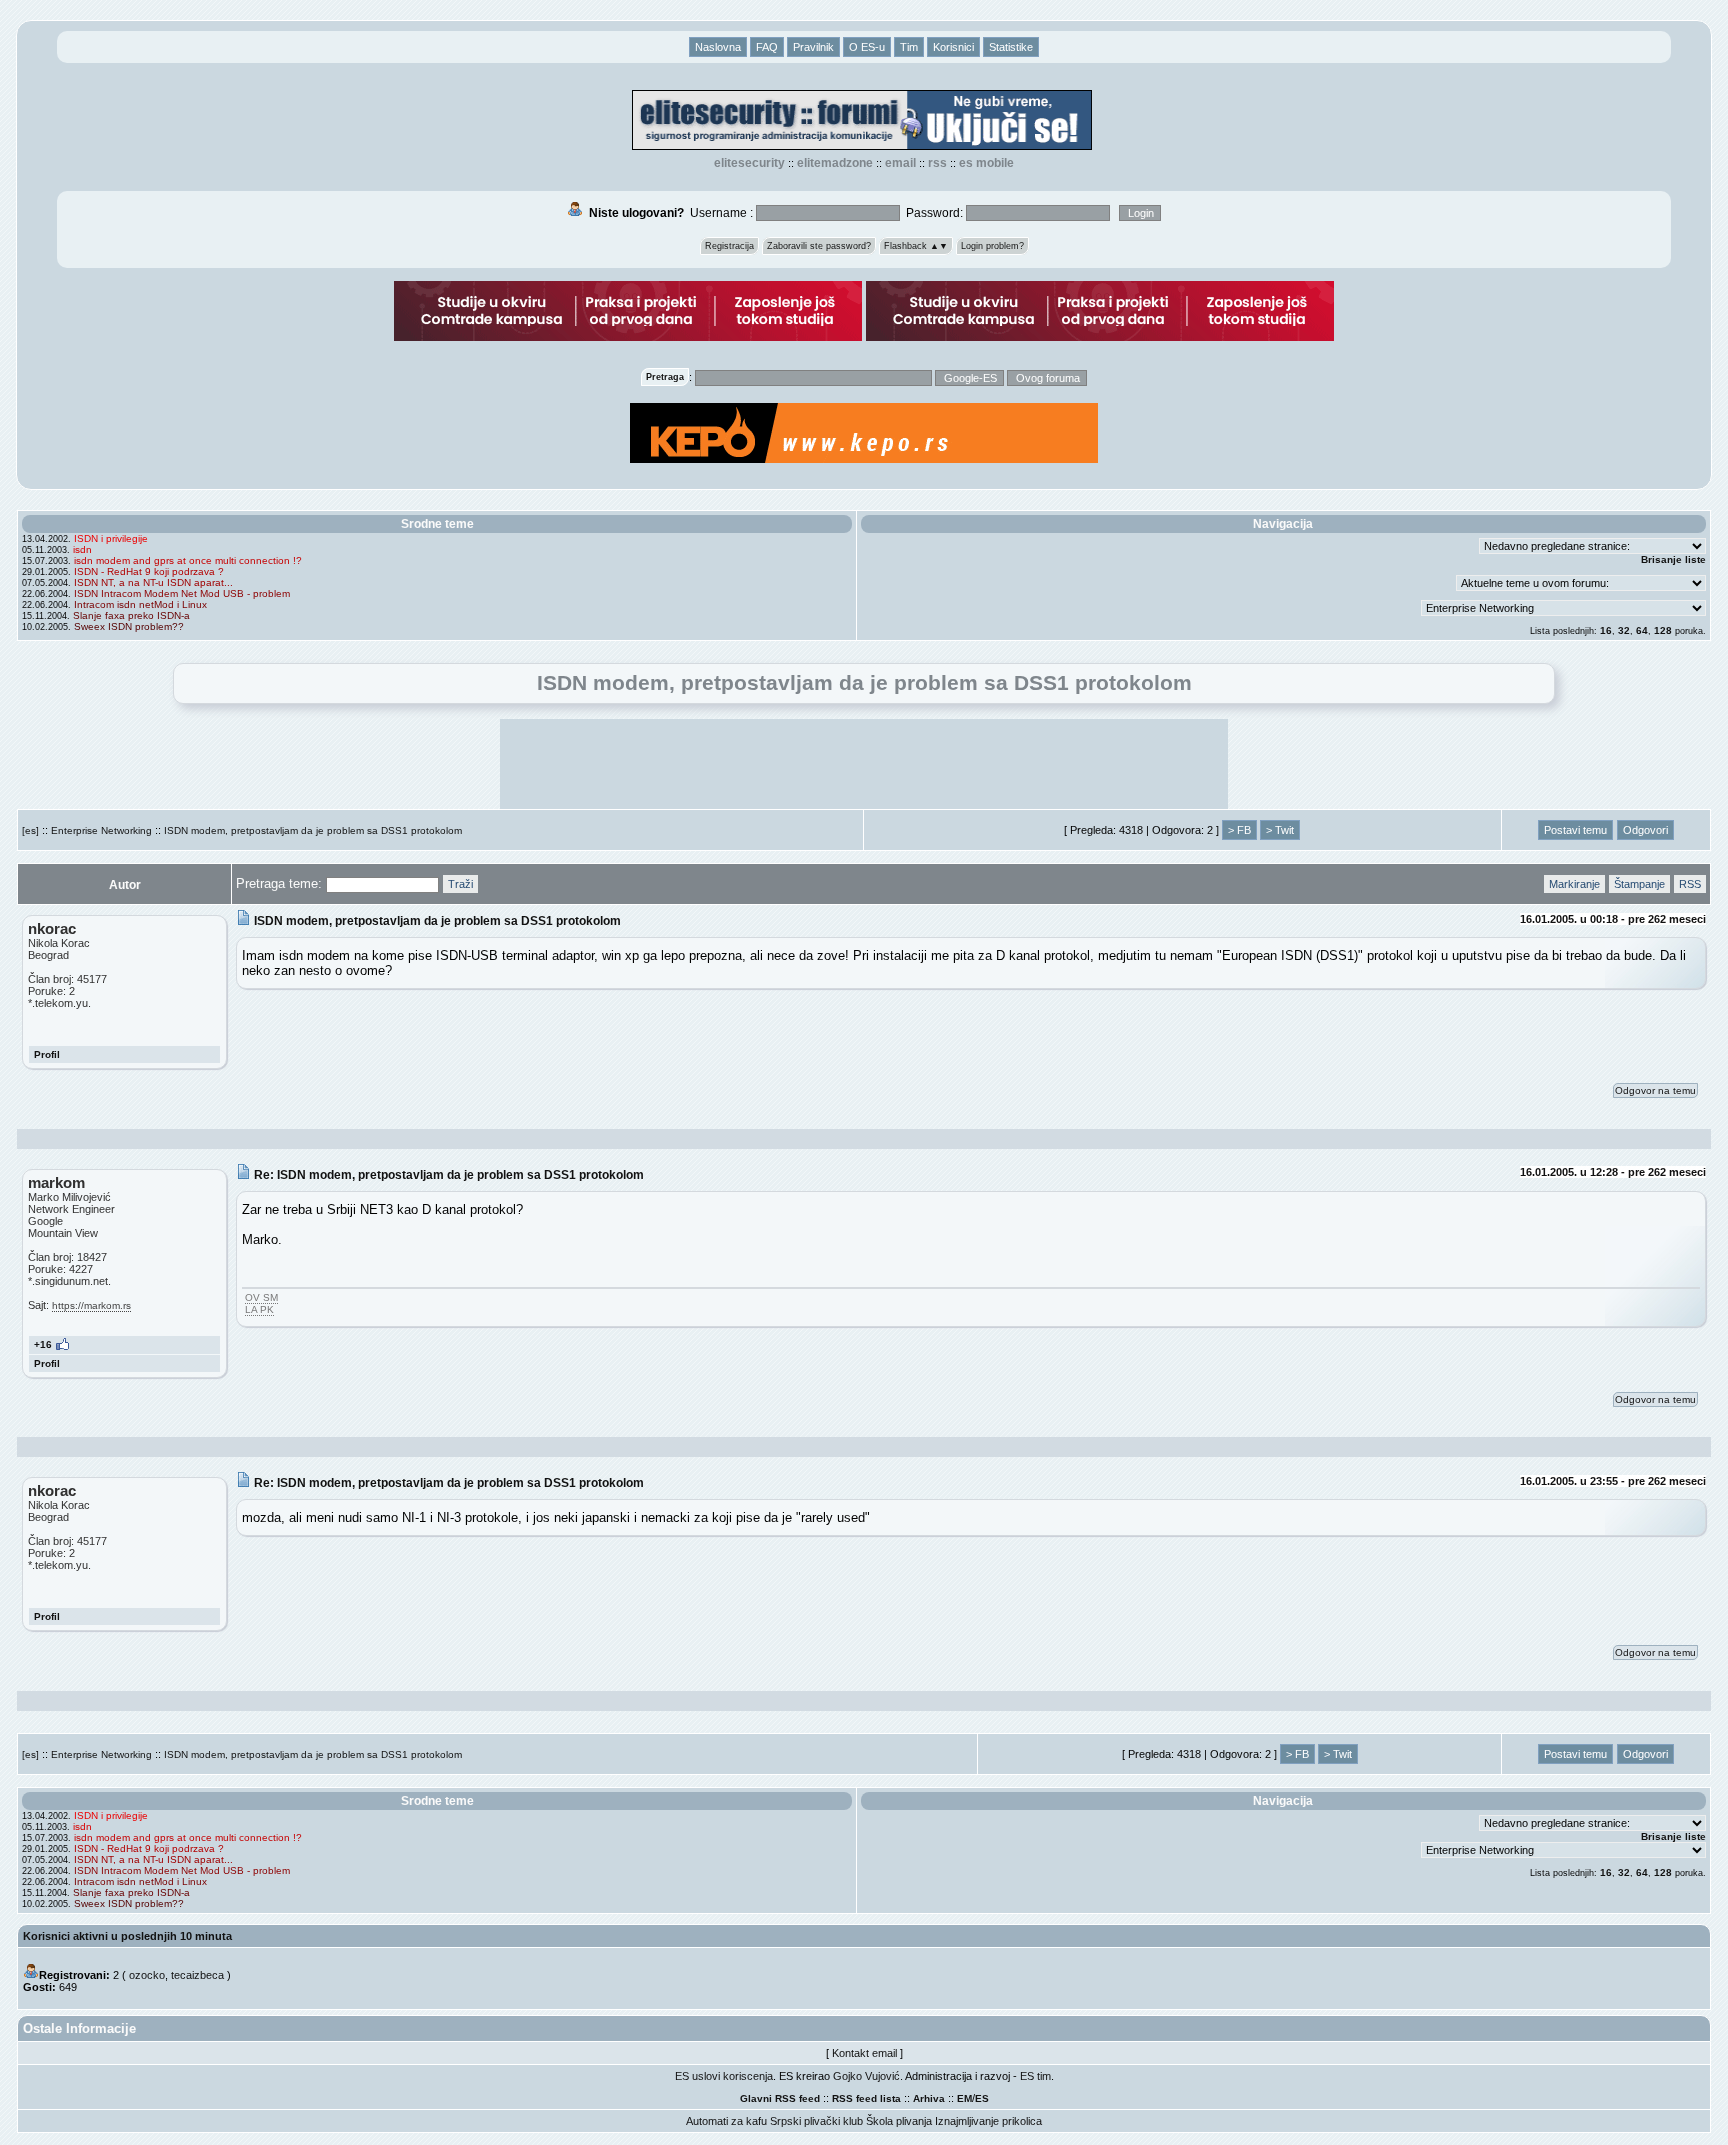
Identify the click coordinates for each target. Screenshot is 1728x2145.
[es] (30, 830)
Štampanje (1639, 884)
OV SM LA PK (261, 1303)
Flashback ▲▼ (916, 246)
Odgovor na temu (1655, 1090)
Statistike (1011, 47)
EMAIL (900, 163)
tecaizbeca (197, 1975)
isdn (82, 549)
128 (1663, 630)
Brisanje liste (1673, 559)
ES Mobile (986, 163)
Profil (47, 1054)
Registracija (729, 246)
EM (964, 2098)
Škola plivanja (899, 2121)
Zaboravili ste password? (819, 246)
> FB (1239, 830)
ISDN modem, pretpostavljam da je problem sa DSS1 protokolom (313, 830)
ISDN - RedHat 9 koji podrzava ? (149, 571)
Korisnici (953, 47)
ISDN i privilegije (111, 538)
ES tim (1035, 2076)
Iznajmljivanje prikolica (988, 2121)
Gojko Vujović (866, 2076)
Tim (909, 47)
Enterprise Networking (101, 830)
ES (982, 2098)
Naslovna (718, 47)
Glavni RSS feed (780, 2098)
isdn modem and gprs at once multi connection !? (188, 560)
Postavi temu (1575, 830)
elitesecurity (749, 163)
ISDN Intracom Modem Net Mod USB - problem (182, 593)
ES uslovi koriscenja (724, 2076)
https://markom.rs (91, 1305)
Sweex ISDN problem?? (129, 626)
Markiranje (1574, 884)
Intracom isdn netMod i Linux (140, 604)
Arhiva (929, 2098)
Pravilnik (813, 47)
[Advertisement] (864, 764)
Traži (460, 884)
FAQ (767, 47)
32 (1624, 630)
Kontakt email (864, 2053)
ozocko (147, 1975)
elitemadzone (835, 163)
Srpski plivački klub (816, 2121)
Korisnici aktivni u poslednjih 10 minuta (127, 1936)
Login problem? (992, 246)
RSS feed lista (866, 2098)
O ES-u (867, 47)
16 (1606, 630)
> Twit (1280, 830)
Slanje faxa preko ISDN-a (131, 615)
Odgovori (1645, 830)
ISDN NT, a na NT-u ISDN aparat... (153, 582)
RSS (937, 163)
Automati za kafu (726, 2121)
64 (1642, 630)
